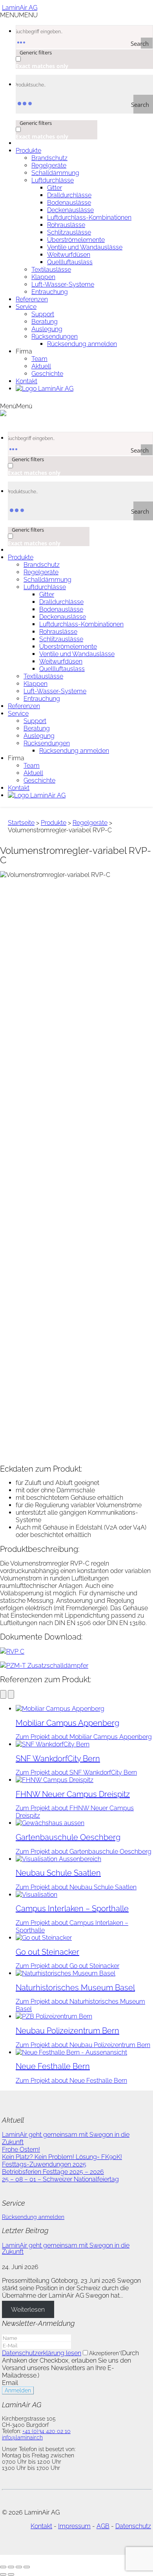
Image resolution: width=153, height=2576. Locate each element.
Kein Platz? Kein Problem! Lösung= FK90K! (62, 2157)
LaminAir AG (20, 8)
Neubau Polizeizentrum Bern (67, 2031)
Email (10, 2383)
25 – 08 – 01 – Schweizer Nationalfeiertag (60, 2179)
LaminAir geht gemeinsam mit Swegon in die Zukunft (66, 2249)
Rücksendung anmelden (33, 2217)
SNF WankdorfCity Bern (58, 1759)
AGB (103, 2526)
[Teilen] (19, 2567)
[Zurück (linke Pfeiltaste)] (3, 2574)
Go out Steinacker (47, 1952)
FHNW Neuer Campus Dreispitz (73, 1794)
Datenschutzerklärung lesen (42, 2353)
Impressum (74, 2526)
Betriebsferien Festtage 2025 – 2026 (53, 2172)
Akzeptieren (105, 2353)
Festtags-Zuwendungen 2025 (44, 2164)
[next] (11, 1694)
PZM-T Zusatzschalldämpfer (47, 1666)
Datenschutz (133, 2526)
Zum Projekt (84, 1737)
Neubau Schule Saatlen (58, 1873)
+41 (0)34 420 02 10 (46, 2431)
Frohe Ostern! (21, 2149)
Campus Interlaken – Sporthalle (72, 1909)
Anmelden (18, 2390)
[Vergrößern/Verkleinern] (3, 2567)
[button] (19, 15)
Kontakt (41, 2526)
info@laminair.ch (22, 2437)
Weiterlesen (28, 2309)
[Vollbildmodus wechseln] (11, 2567)
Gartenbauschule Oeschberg (68, 1837)
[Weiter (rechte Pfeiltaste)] (11, 2574)
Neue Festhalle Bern (53, 2066)
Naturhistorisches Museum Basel (75, 1988)
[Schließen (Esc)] (27, 2567)
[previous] (3, 1694)
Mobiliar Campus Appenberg (67, 1723)
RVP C (15, 1651)
